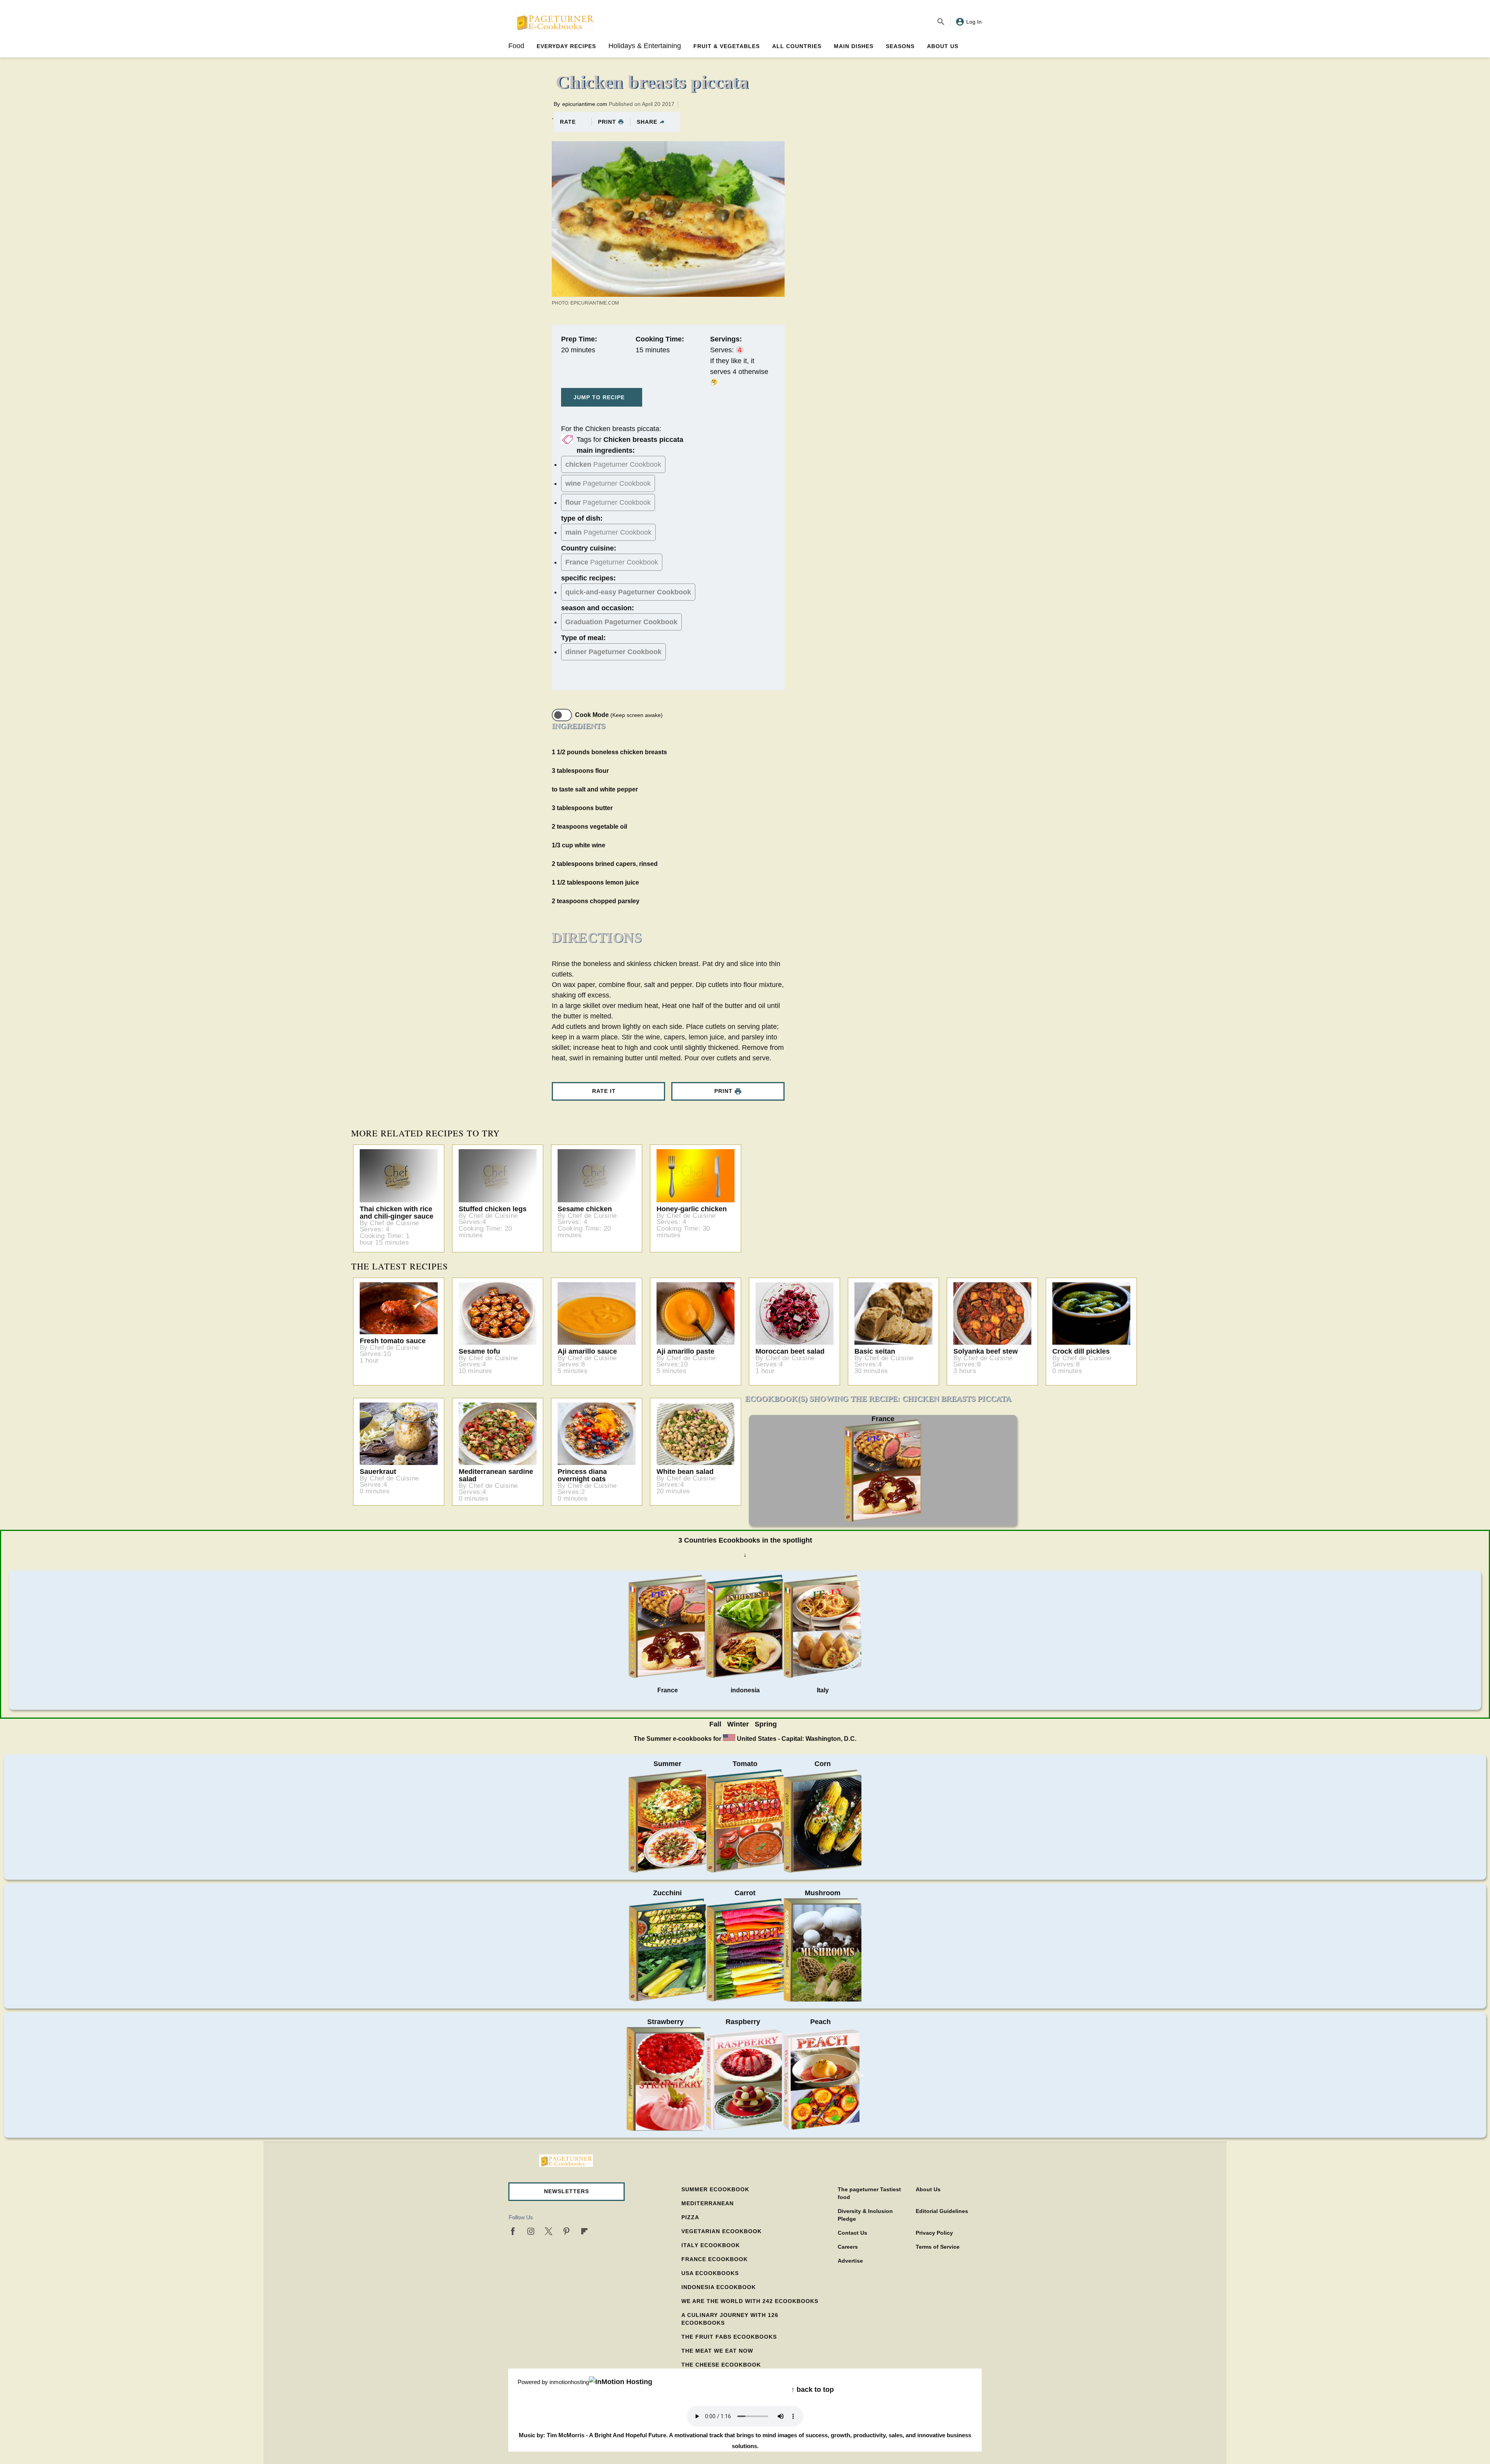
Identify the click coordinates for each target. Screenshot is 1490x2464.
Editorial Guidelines (942, 2211)
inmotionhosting (569, 2382)
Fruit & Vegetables (727, 46)
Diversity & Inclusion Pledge (865, 2215)
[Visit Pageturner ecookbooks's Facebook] (513, 2231)
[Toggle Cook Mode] (562, 715)
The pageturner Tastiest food (869, 2193)
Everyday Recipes (566, 46)
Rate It (604, 1091)
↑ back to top (813, 2390)
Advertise (850, 2261)
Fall (715, 1724)
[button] (567, 2192)
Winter (738, 1724)
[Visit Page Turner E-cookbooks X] (549, 2231)
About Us (943, 46)
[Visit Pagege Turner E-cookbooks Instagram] (531, 2231)
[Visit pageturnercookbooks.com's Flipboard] (584, 2231)
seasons (900, 46)
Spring (766, 1724)
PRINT (607, 122)
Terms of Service (938, 2247)
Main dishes (854, 46)
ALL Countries (797, 46)
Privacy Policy (934, 2233)
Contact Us (852, 2233)
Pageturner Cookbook (613, 464)
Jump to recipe (599, 397)
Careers (848, 2247)
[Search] (941, 22)
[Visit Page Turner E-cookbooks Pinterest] (567, 2231)
